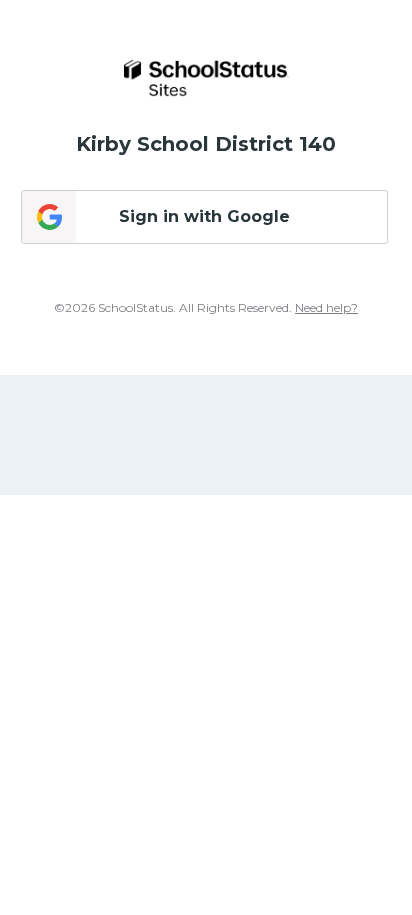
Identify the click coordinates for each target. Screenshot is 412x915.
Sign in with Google (204, 216)
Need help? (326, 307)
